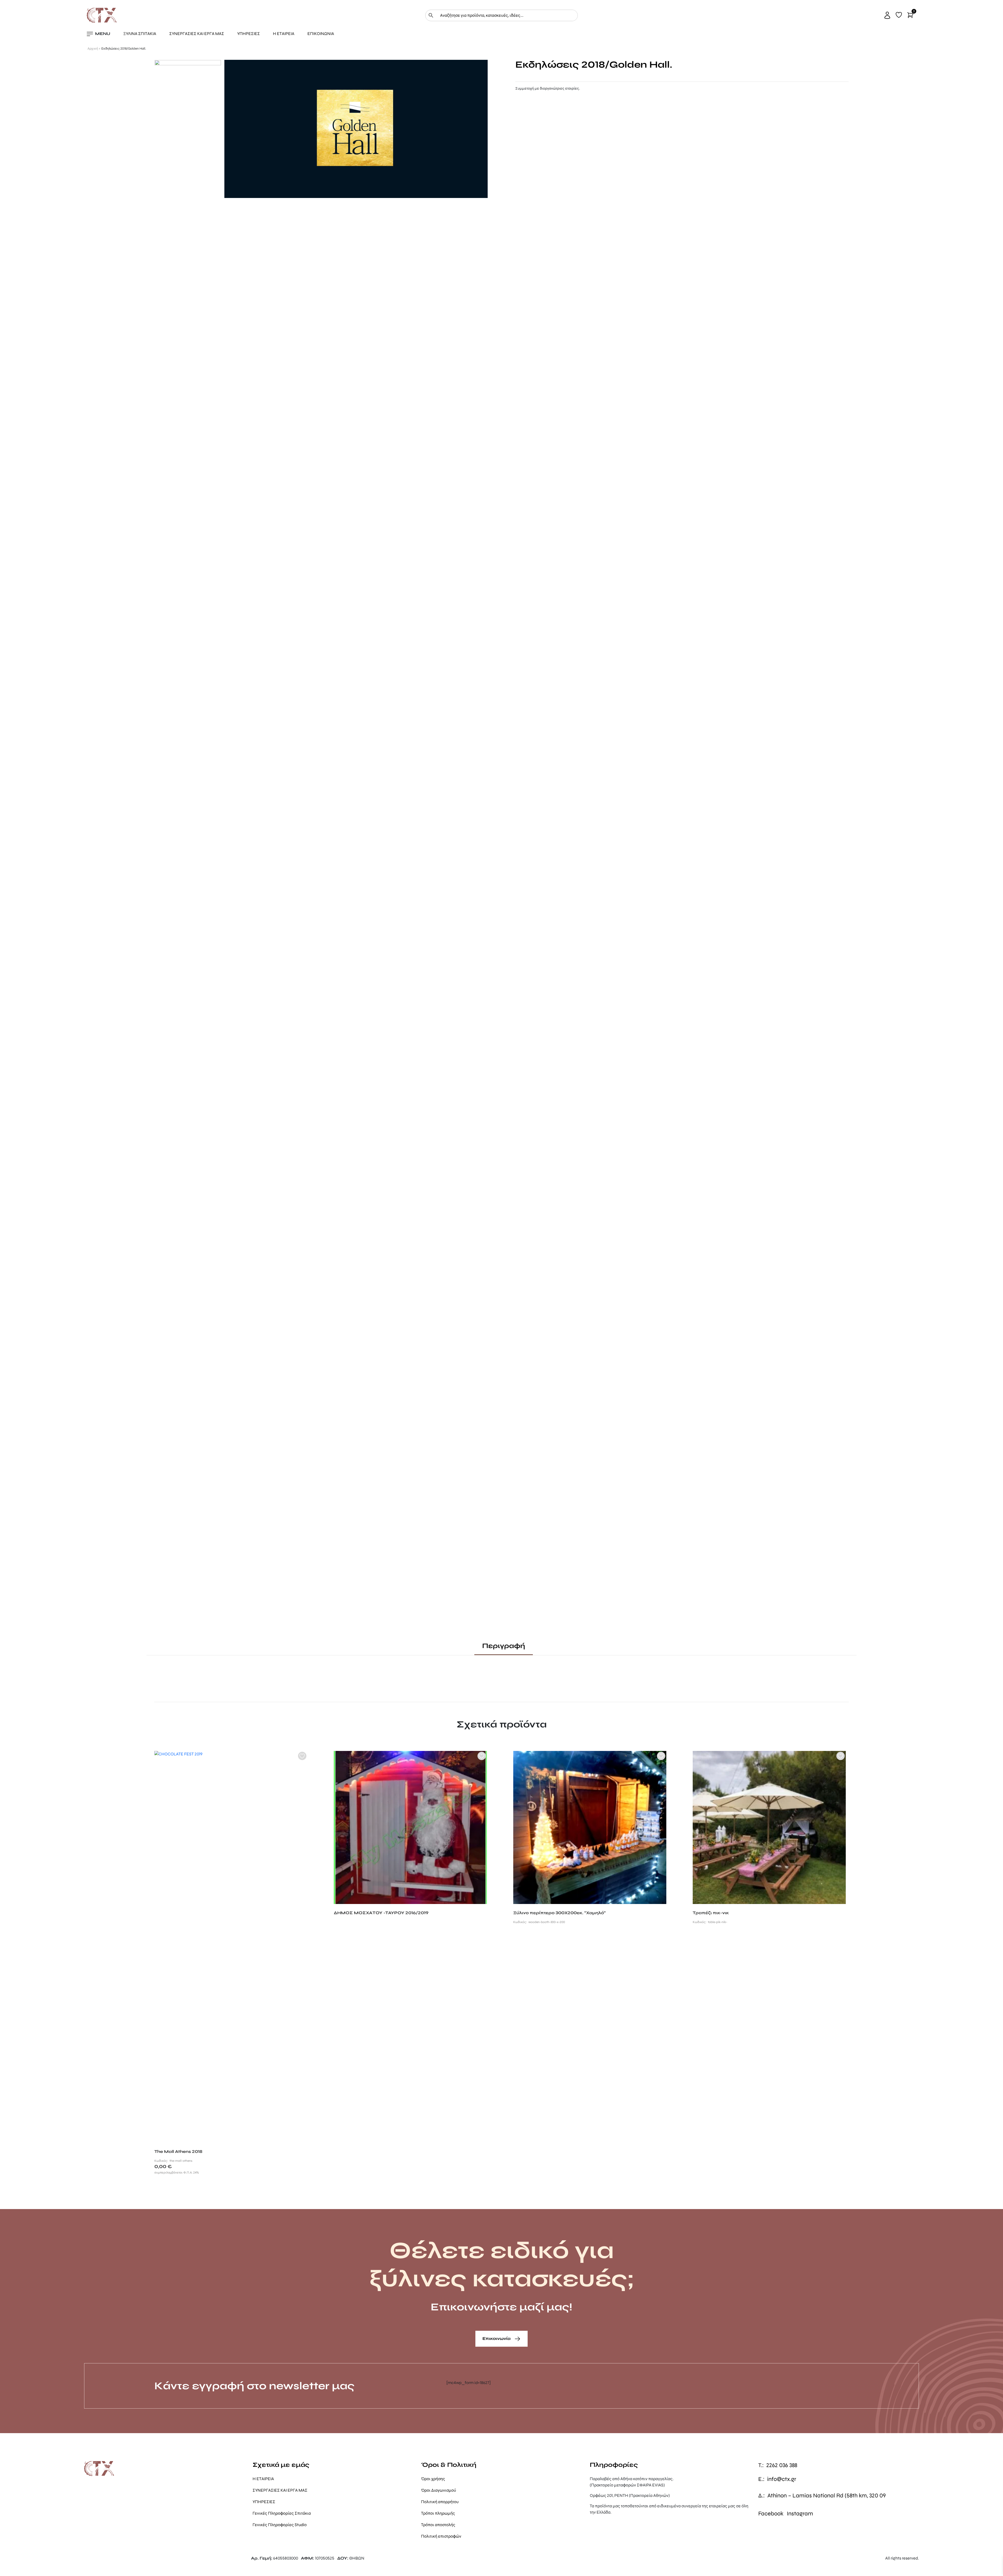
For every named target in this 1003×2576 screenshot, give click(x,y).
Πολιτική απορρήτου (440, 2502)
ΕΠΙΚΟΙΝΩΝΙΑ (321, 34)
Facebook (771, 2514)
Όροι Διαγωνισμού (439, 2490)
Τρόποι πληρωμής (438, 2513)
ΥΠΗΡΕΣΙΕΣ (249, 34)
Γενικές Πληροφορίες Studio (280, 2525)
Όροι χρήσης (433, 2479)
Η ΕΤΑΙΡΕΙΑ (284, 34)
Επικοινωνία (497, 2338)
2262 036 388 (782, 2465)
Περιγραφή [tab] (504, 1646)
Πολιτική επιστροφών (441, 2536)
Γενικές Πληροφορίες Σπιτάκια (282, 2513)
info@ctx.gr (782, 2479)
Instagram (800, 2514)
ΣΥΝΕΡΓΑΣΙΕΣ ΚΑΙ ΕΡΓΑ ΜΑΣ (197, 34)
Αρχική (93, 49)
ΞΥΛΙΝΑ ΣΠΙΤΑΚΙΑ (140, 34)
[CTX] (102, 15)
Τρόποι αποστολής (438, 2525)
